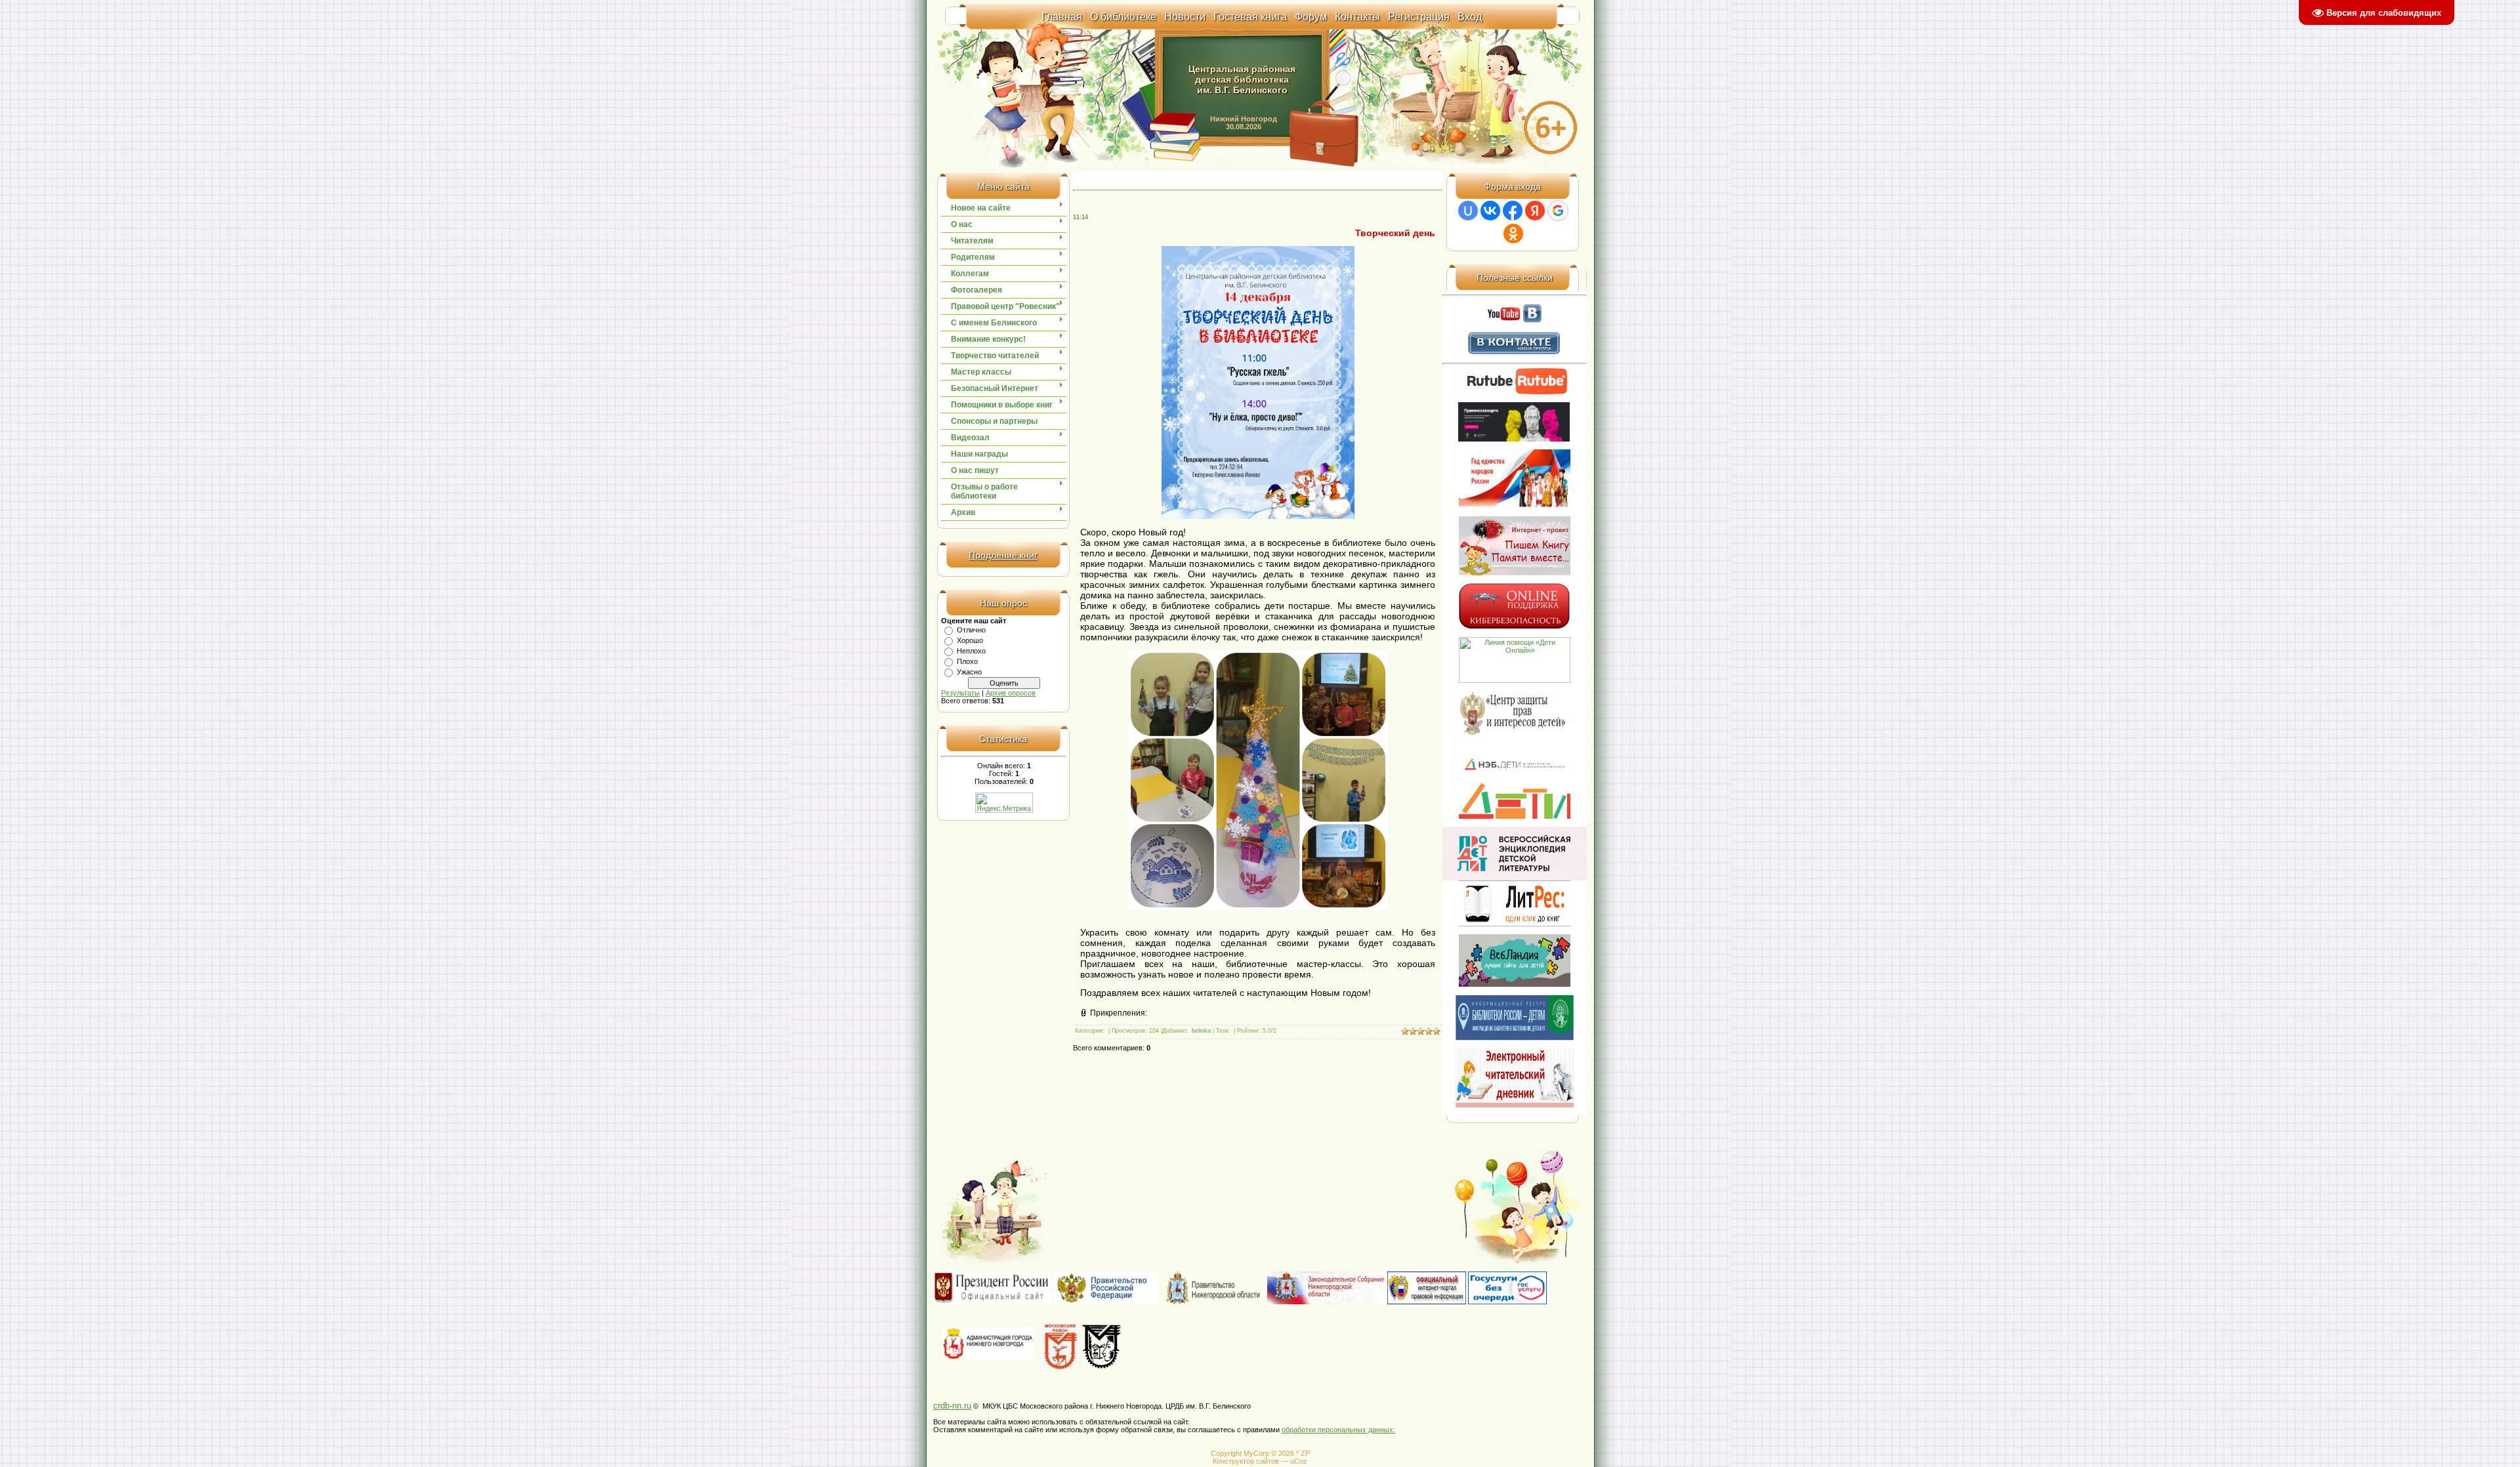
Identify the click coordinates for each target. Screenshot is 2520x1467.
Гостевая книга (1250, 17)
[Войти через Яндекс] (1535, 211)
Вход (1470, 17)
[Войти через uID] (1468, 211)
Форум (1311, 17)
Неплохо (971, 651)
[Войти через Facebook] (1513, 211)
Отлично (971, 630)
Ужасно (969, 672)
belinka (1201, 1031)
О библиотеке (1123, 17)
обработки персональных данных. (1338, 1430)
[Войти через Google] (1558, 211)
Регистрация (1419, 17)
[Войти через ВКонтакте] (1490, 211)
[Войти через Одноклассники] (1513, 234)
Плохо (967, 661)
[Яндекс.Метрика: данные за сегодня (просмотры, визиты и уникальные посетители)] (1004, 803)
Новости (1185, 17)
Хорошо (970, 640)
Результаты (960, 693)
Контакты (1357, 17)
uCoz (1299, 1461)
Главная (1062, 17)
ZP (1305, 1453)
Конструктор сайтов (1246, 1461)
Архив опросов (1011, 693)
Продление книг (1003, 555)
